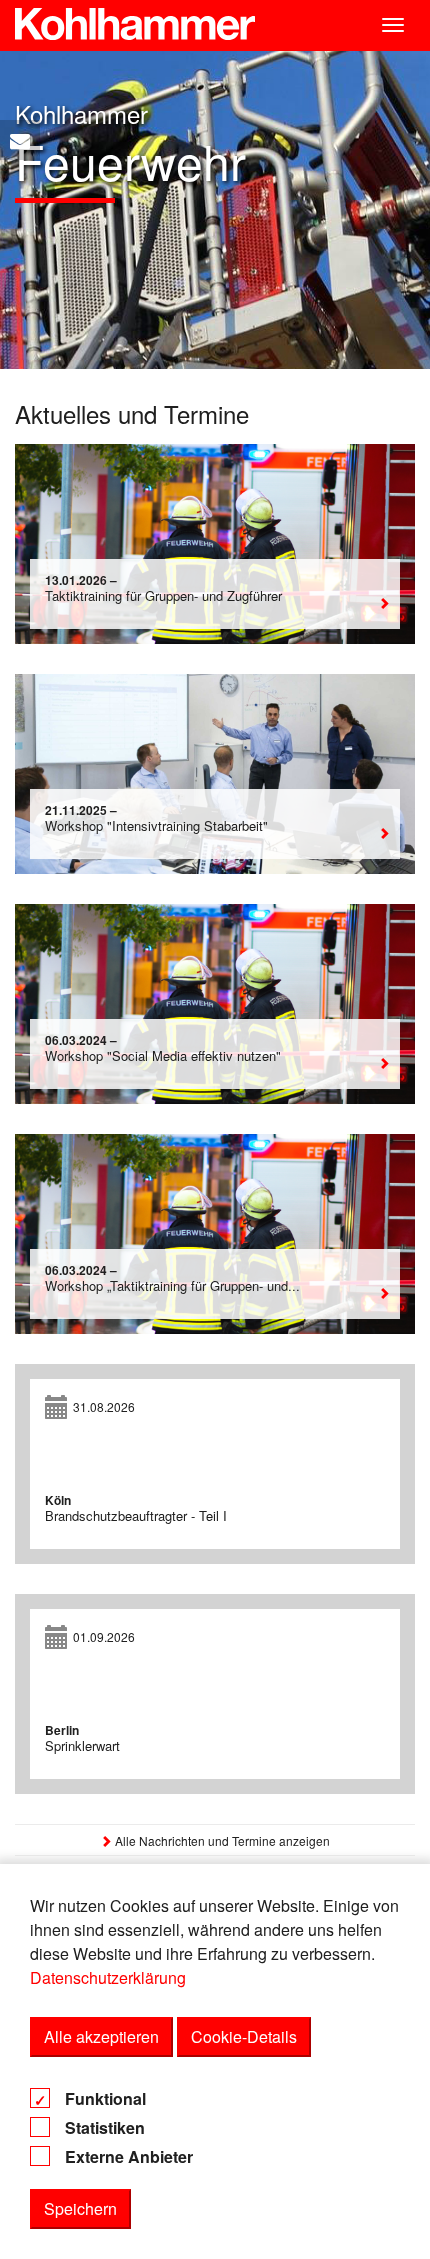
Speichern (80, 2208)
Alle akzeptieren (101, 2036)
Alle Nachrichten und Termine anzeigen (221, 1840)
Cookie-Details (244, 2036)
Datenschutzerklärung (108, 1977)
